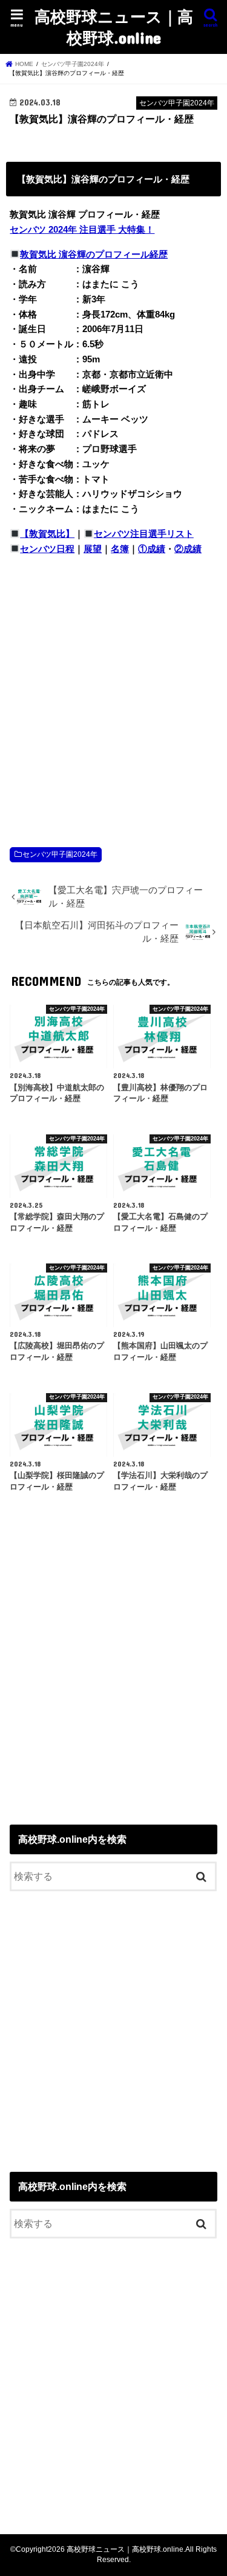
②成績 (188, 549)
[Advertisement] (113, 689)
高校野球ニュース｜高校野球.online (114, 27)
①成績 (152, 549)
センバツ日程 (47, 549)
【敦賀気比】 (47, 534)
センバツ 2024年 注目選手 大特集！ (82, 230)
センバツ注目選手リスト (144, 534)
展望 (93, 549)
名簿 (120, 549)
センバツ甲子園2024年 (60, 854)
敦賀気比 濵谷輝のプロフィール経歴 (94, 255)
